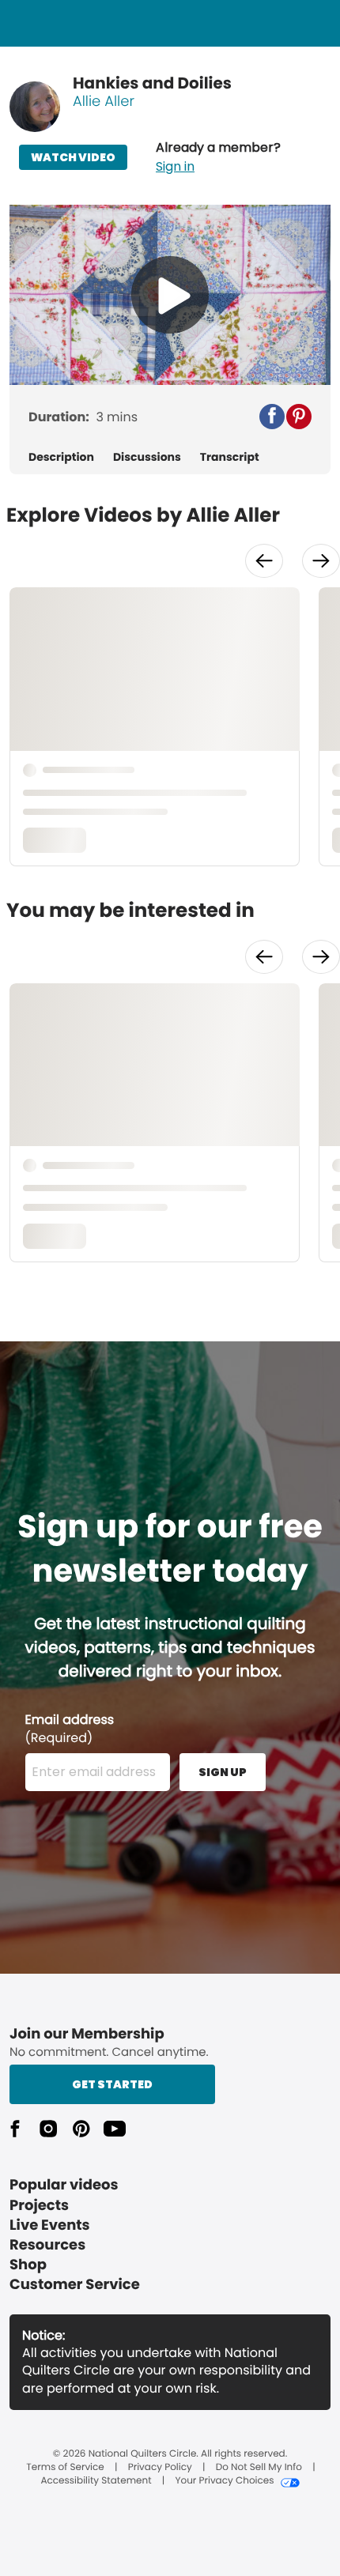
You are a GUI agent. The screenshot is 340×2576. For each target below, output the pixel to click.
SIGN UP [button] (223, 1772)
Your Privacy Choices (224, 2481)
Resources (47, 2245)
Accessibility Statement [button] (96, 2481)
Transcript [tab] (230, 457)
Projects (39, 2206)
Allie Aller (104, 102)
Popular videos (64, 2185)
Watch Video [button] (73, 157)
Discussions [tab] (147, 457)
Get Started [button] (112, 2084)
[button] (218, 157)
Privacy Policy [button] (160, 2468)
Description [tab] (61, 457)
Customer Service (75, 2285)
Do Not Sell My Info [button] (259, 2468)
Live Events (50, 2225)
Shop (28, 2265)
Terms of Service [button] (65, 2468)
